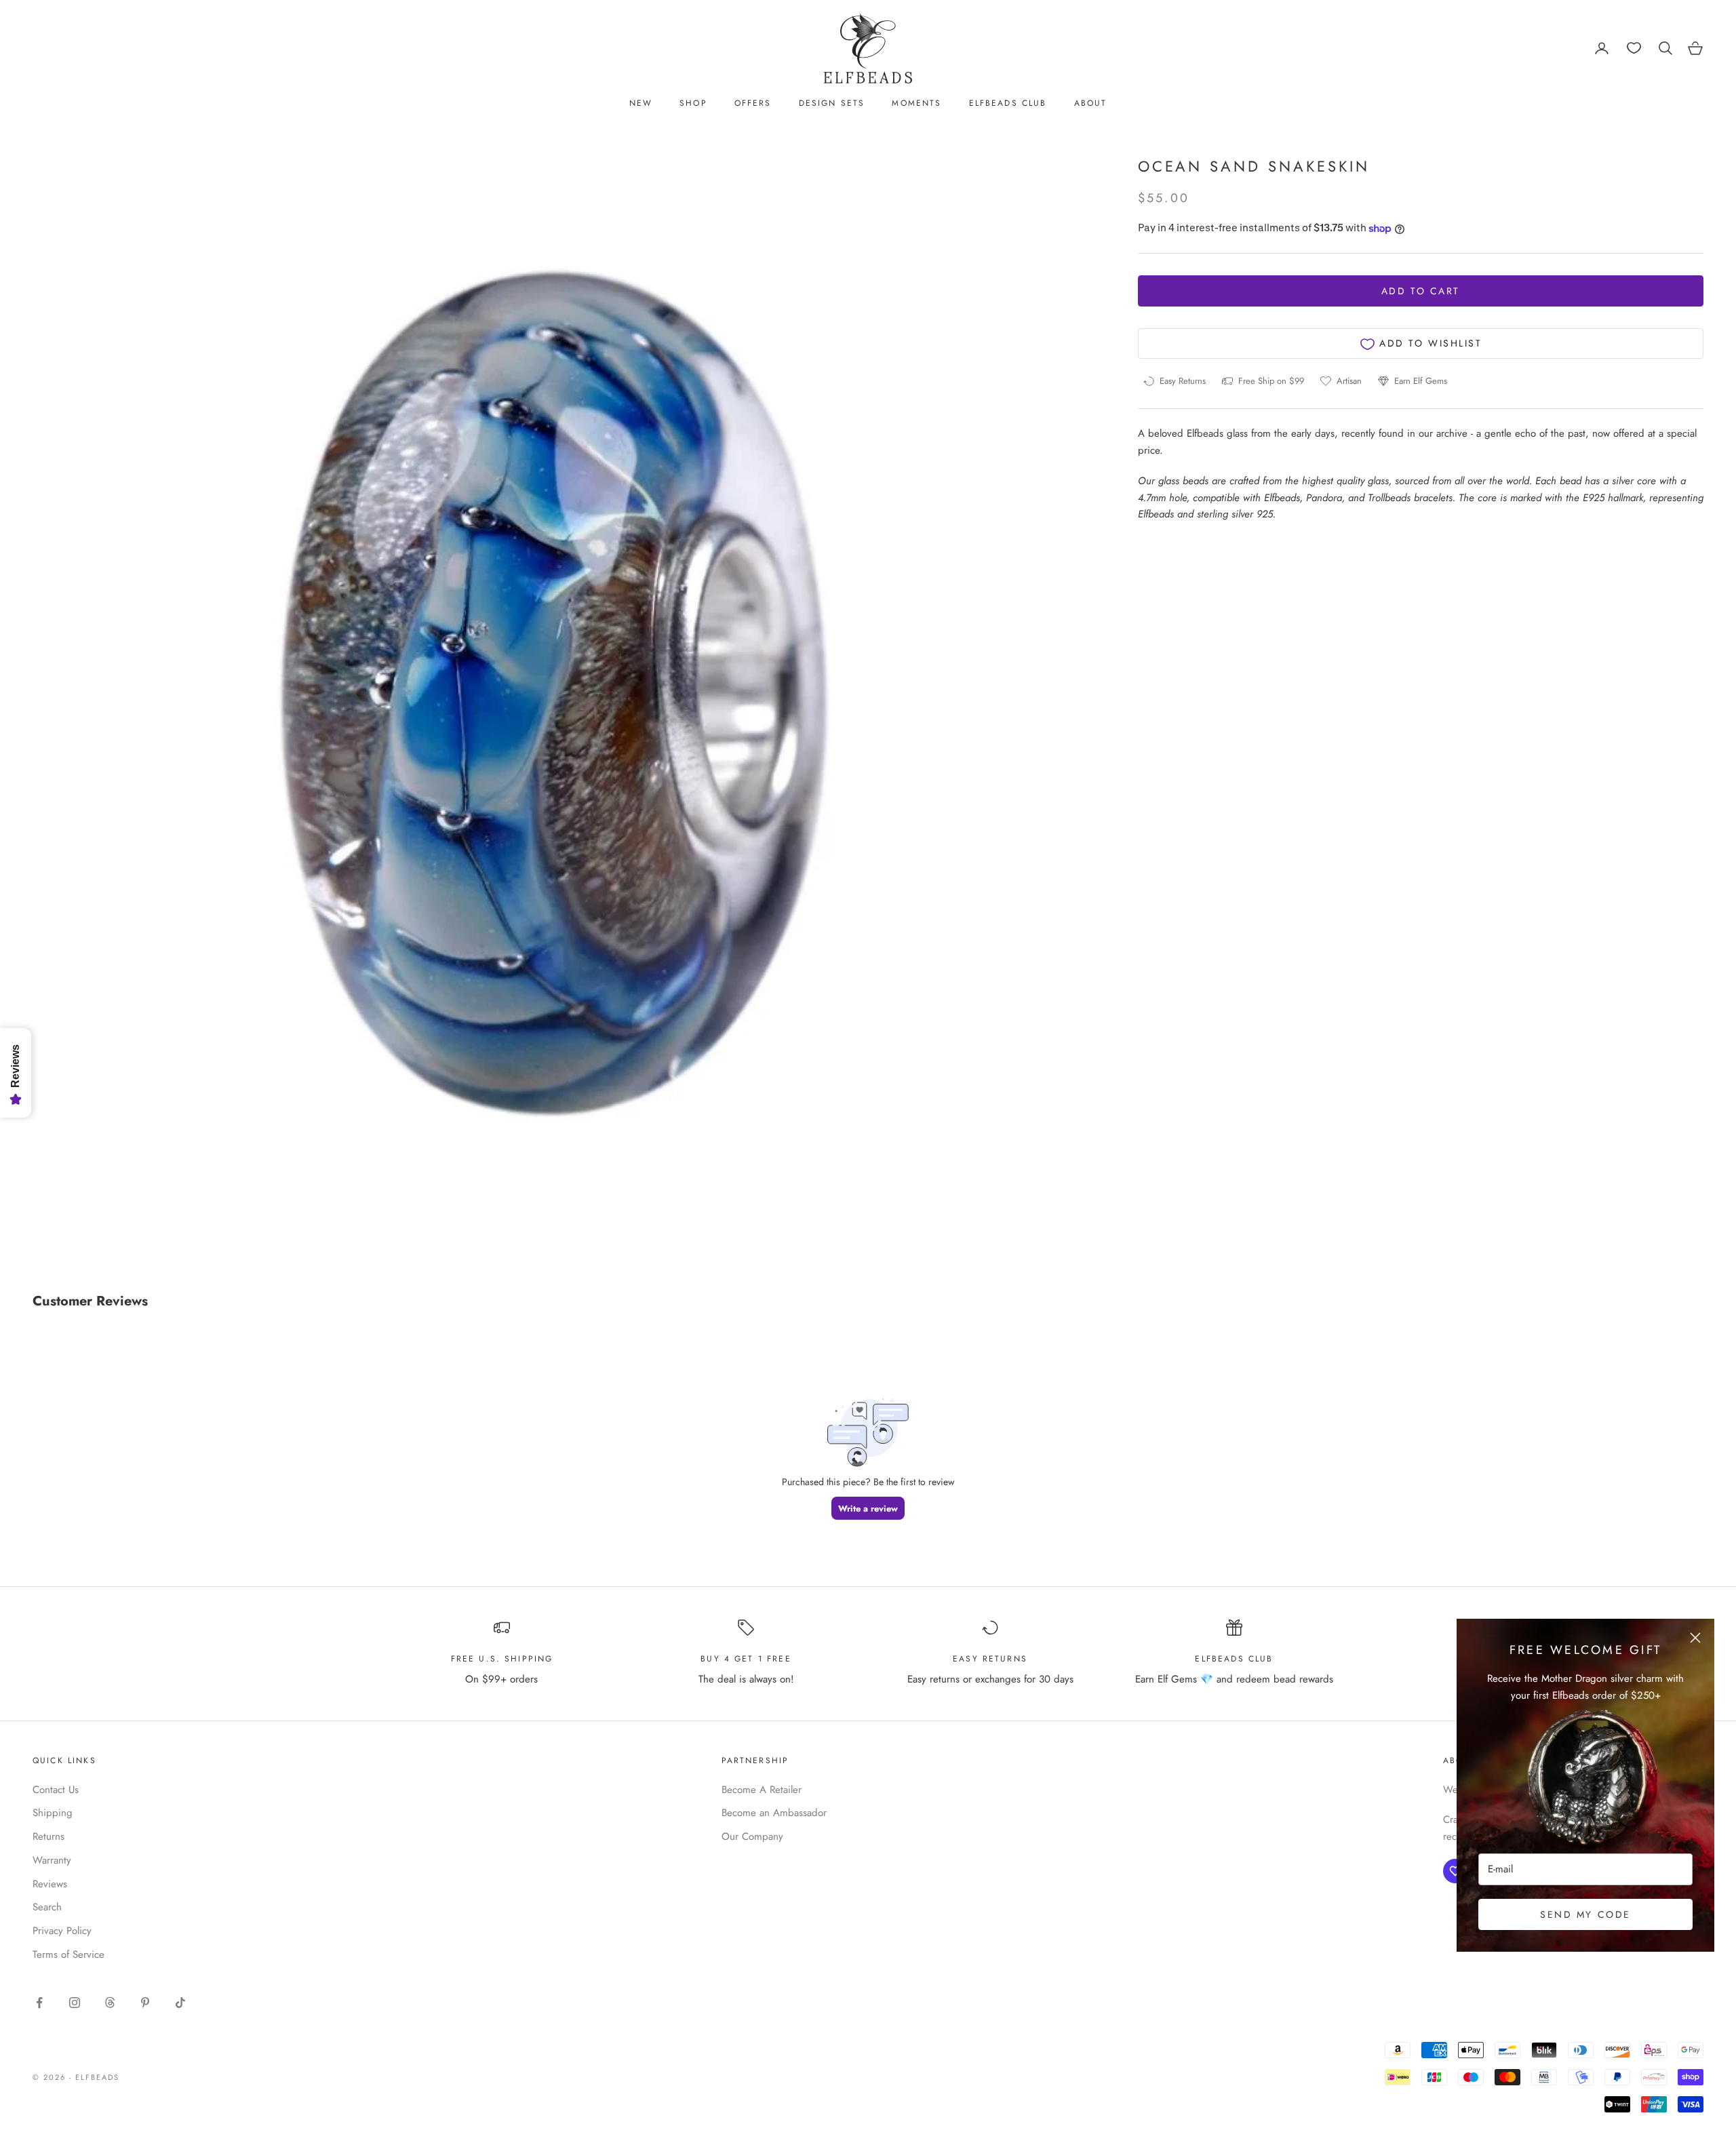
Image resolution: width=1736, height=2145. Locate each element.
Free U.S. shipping (502, 1659)
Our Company (752, 1836)
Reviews (50, 1884)
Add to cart (1421, 292)
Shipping (53, 1813)
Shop (693, 103)
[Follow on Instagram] (75, 2003)
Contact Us (56, 1790)
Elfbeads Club (1008, 103)
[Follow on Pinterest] (145, 2003)
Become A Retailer (762, 1790)
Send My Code (1585, 1914)
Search (47, 1907)
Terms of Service (68, 1954)
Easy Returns (990, 1659)
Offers (753, 103)
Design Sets (832, 103)
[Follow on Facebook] (39, 2003)
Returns (48, 1836)
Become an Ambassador (774, 1813)
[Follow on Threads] (110, 2003)
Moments (916, 103)
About (1091, 103)
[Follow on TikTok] (180, 2003)
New (641, 103)
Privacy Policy (62, 1931)
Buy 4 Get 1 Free (746, 1659)
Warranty (52, 1860)
